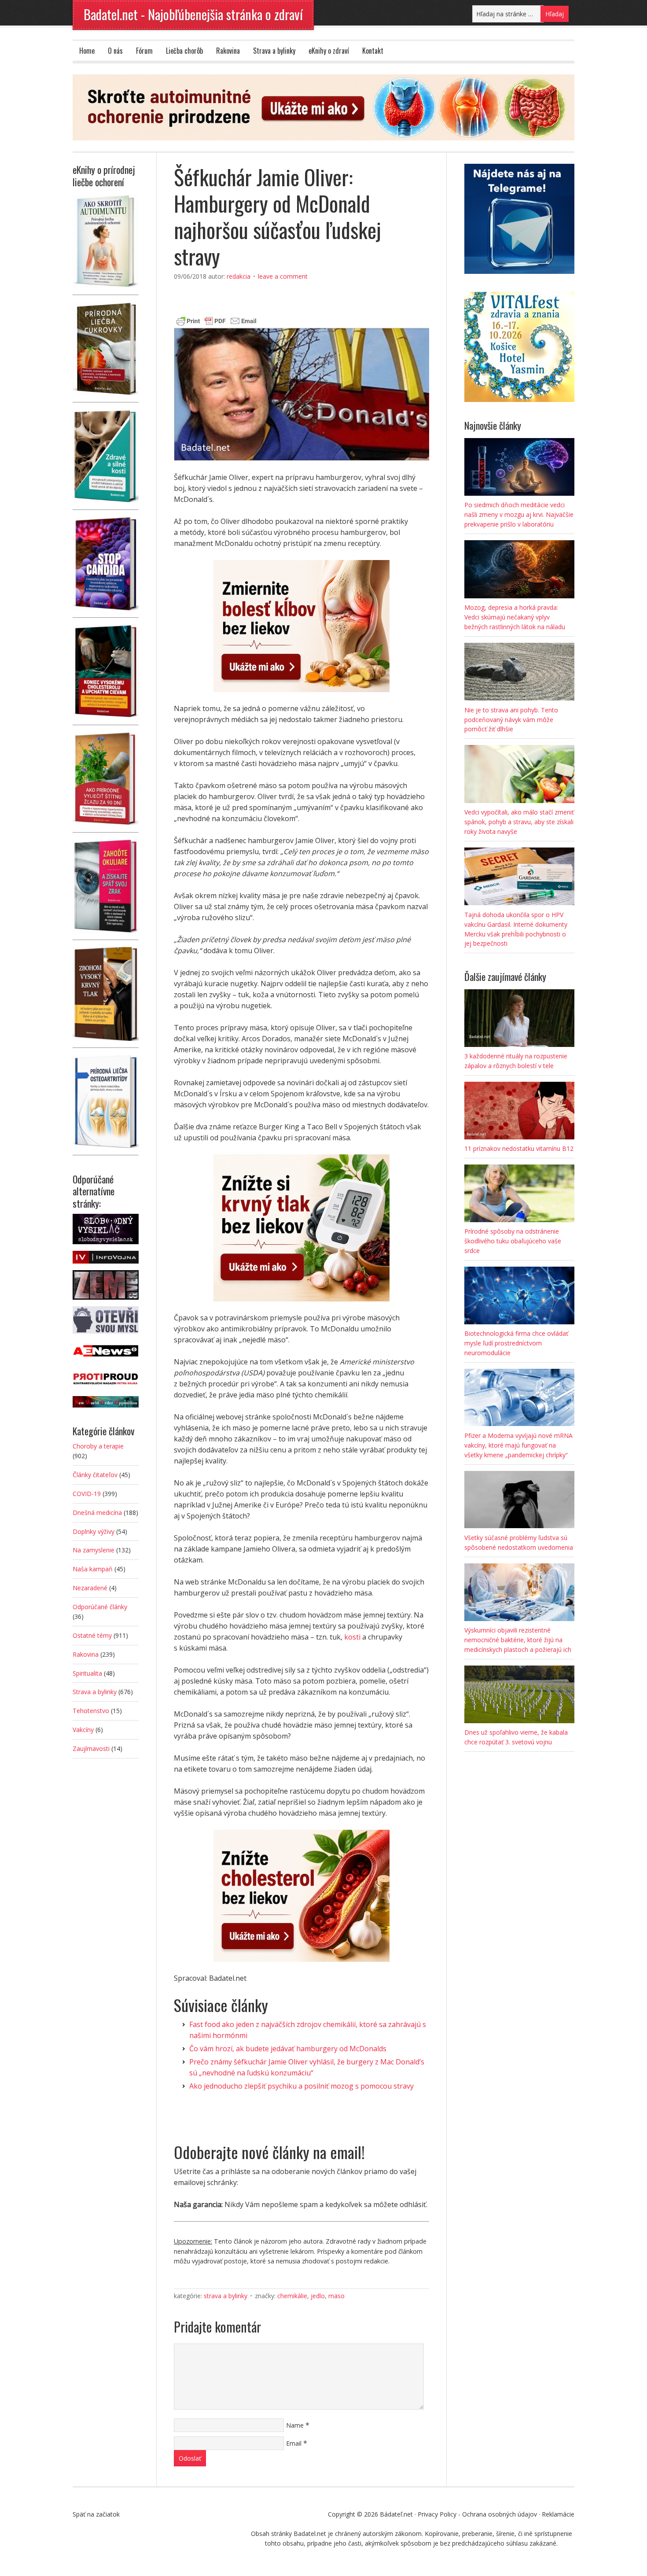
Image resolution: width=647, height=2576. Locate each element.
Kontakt (373, 51)
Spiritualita (87, 1673)
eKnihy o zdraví (329, 51)
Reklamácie (558, 2514)
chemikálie (292, 2296)
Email (294, 2443)
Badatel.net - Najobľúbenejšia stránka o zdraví (193, 14)
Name (295, 2425)
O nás (115, 51)
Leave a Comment (283, 276)
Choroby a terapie (98, 1446)
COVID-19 (87, 1494)
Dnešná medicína (97, 1513)
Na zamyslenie (94, 1550)
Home (87, 51)
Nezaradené (90, 1588)
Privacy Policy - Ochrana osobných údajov (477, 2514)
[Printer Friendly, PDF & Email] (217, 320)
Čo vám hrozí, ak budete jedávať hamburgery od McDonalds (288, 2049)
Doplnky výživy (94, 1531)
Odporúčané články (100, 1607)
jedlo (318, 2296)
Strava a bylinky (274, 51)
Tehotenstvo (91, 1711)
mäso (336, 2296)
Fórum (144, 51)
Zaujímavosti (91, 1749)
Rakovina (228, 51)
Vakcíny (83, 1730)
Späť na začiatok (96, 2514)
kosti (352, 1637)
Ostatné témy (92, 1635)
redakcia (239, 276)
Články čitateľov (95, 1475)
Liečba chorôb (184, 51)
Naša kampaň (93, 1569)
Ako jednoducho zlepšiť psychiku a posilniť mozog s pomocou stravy (301, 2086)
